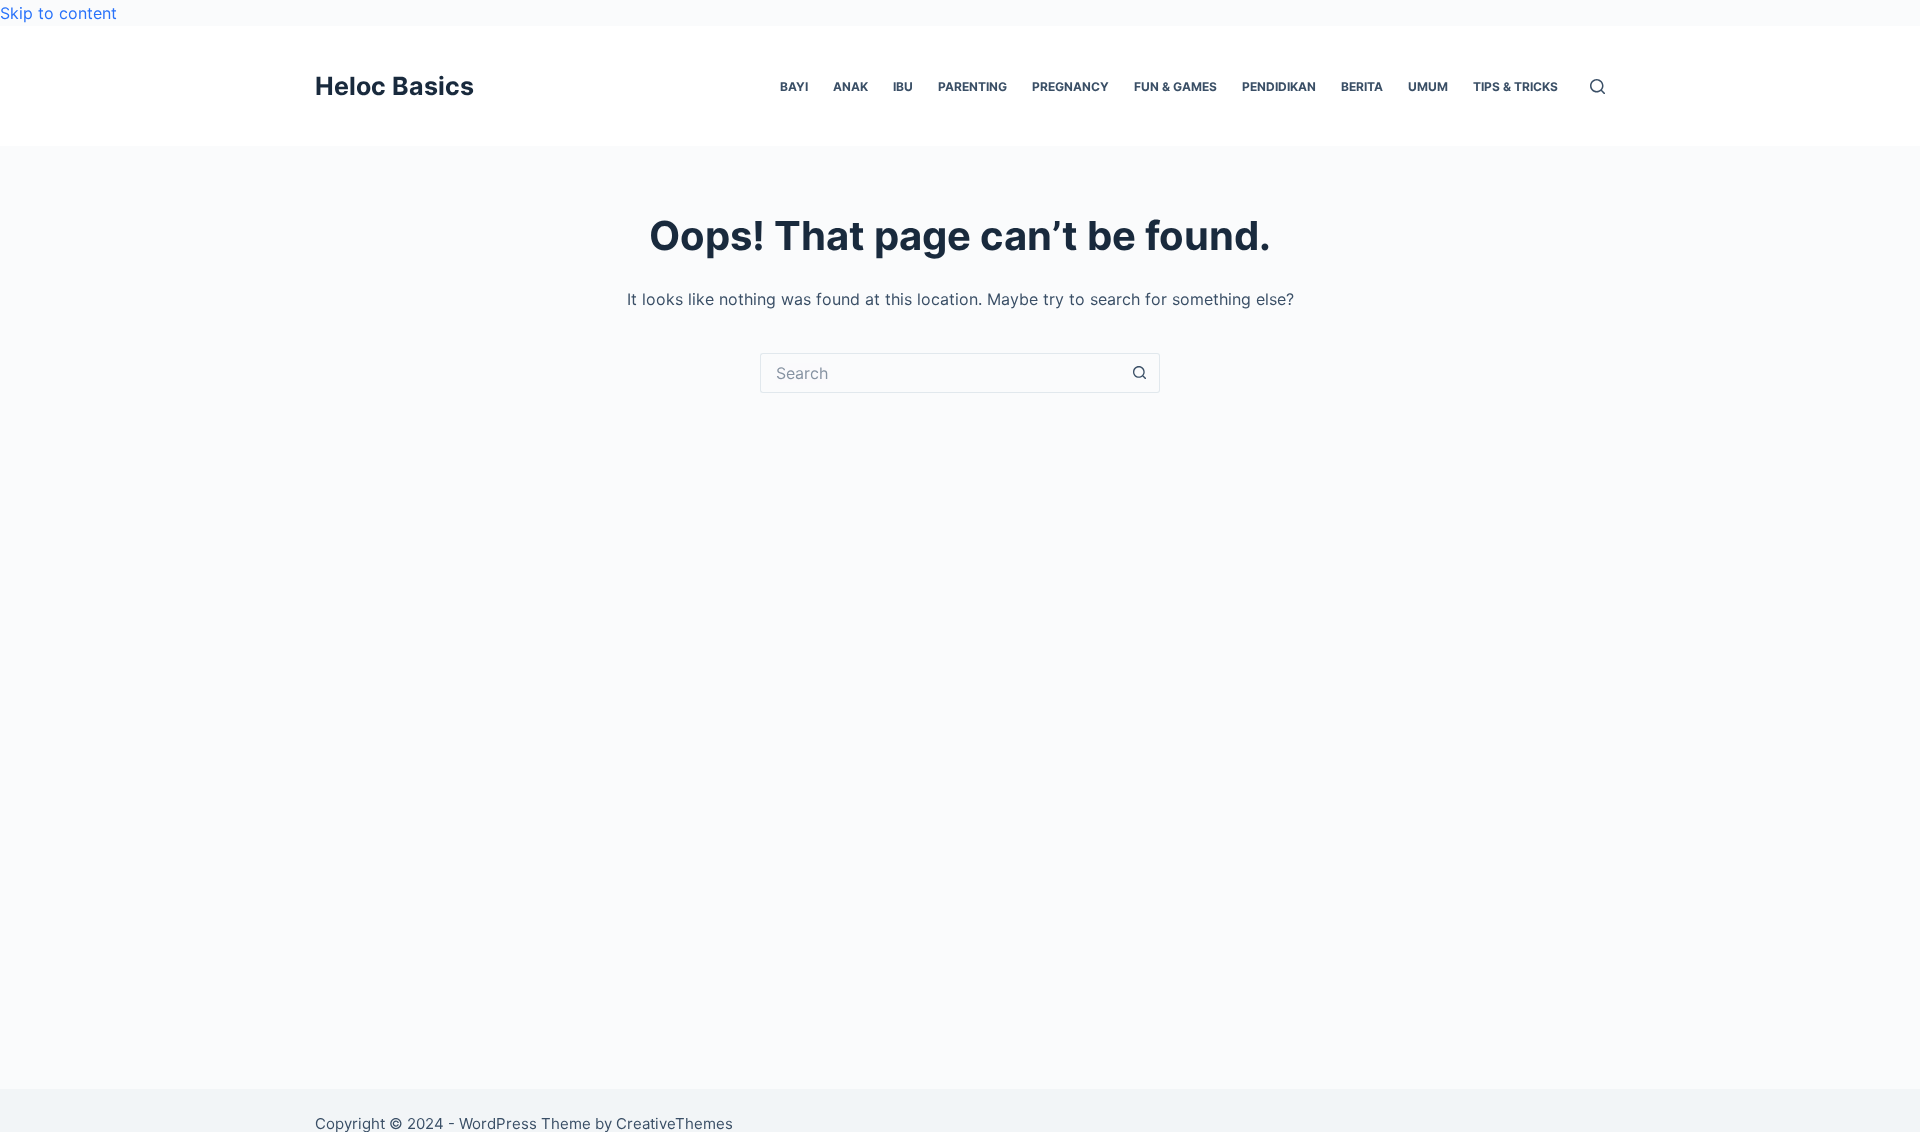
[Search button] (1140, 373)
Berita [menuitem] (1362, 86)
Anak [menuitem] (850, 86)
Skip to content (58, 13)
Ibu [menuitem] (903, 86)
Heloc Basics (394, 86)
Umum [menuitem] (1428, 86)
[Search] (1597, 86)
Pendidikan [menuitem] (1279, 86)
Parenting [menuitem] (972, 86)
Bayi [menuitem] (794, 86)
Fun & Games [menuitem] (1175, 86)
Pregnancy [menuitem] (1070, 86)
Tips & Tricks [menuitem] (1515, 86)
